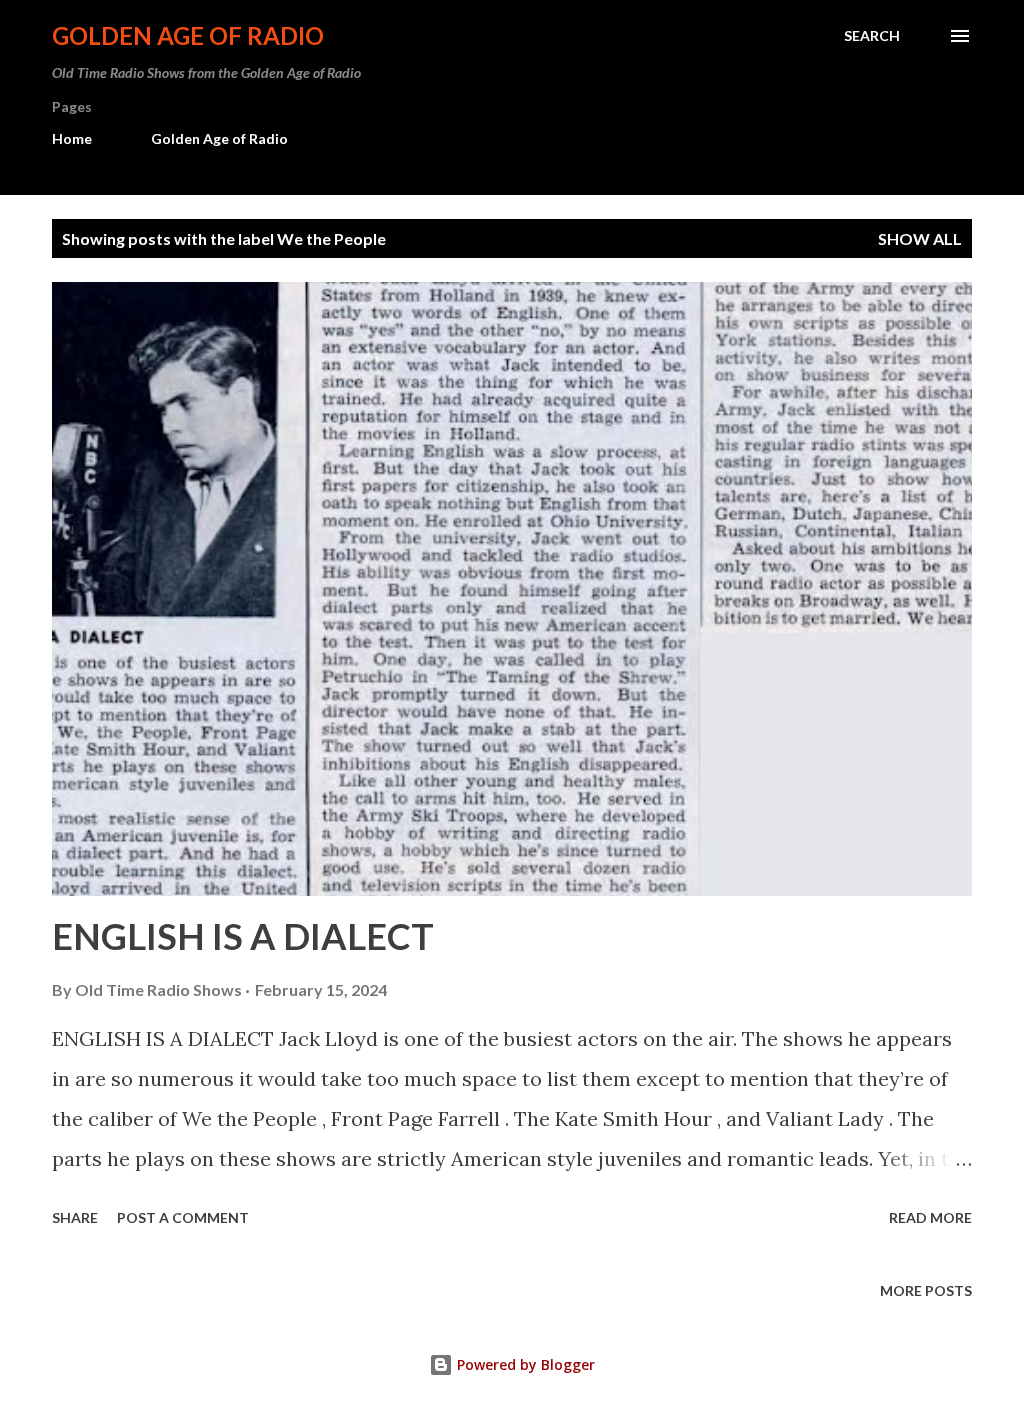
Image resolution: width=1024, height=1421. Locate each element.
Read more (930, 1217)
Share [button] (75, 1217)
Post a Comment (183, 1217)
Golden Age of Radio (188, 35)
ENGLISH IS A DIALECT (243, 936)
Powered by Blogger (524, 1364)
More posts (926, 1290)
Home (72, 138)
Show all (920, 238)
